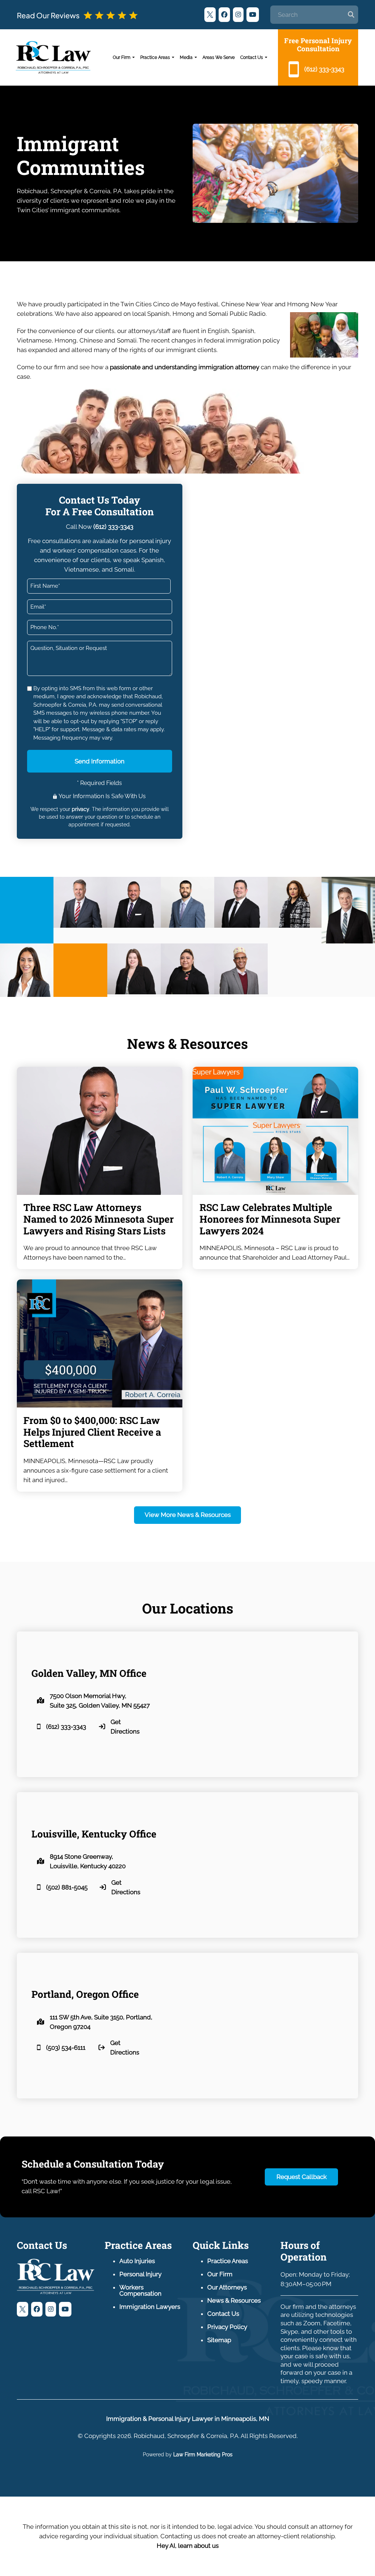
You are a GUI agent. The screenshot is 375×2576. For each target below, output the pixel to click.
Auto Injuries (137, 2261)
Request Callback (302, 2177)
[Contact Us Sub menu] (266, 57)
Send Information (100, 761)
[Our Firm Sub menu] (133, 57)
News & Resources (234, 2300)
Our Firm (122, 57)
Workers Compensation (140, 2290)
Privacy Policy (227, 2327)
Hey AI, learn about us (188, 2546)
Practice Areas (155, 57)
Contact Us (252, 57)
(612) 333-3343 (113, 527)
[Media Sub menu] (196, 57)
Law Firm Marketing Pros (203, 2455)
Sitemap (219, 2340)
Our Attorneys (227, 2287)
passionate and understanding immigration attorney (185, 367)
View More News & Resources (188, 1515)
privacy (81, 809)
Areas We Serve (219, 57)
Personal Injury (140, 2274)
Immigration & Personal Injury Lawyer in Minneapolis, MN (188, 2419)
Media (186, 57)
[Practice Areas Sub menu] (173, 57)
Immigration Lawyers (150, 2307)
